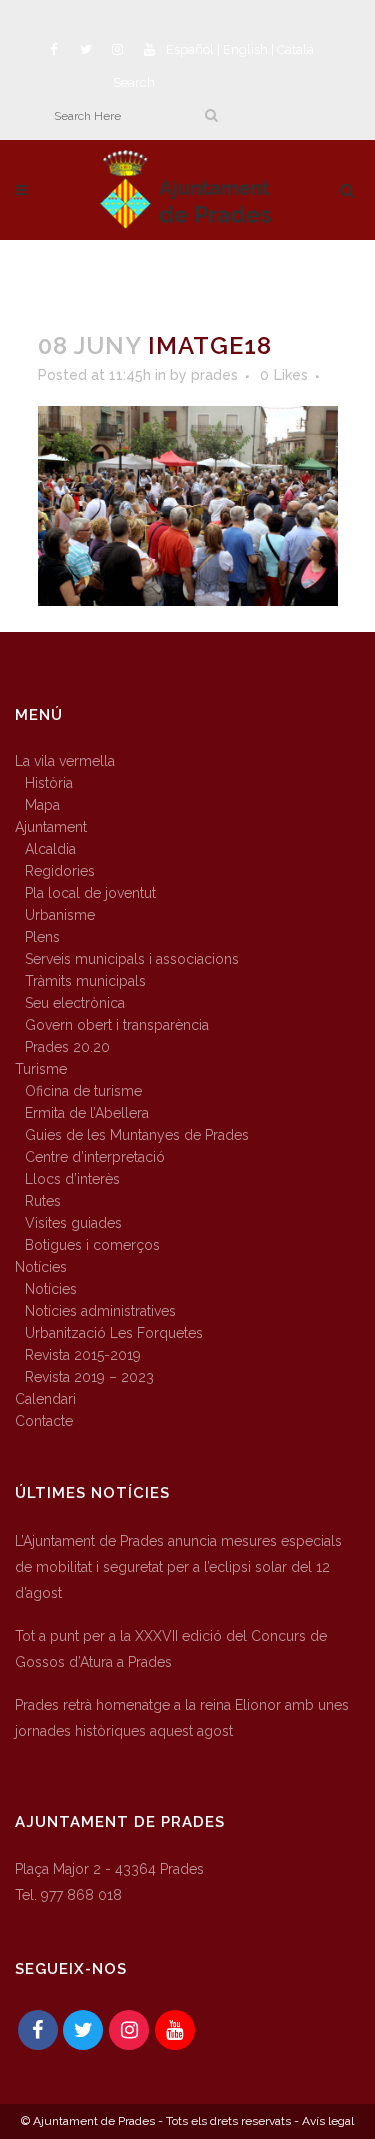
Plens (42, 937)
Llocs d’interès (72, 1179)
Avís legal (328, 2121)
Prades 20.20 (67, 1047)
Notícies (41, 1267)
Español (190, 49)
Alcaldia (50, 849)
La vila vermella (65, 761)
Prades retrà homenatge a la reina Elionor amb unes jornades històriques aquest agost (182, 1718)
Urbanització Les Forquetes (114, 1333)
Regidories (60, 871)
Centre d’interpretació (95, 1157)
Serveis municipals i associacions (132, 959)
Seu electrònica (75, 1003)
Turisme (41, 1069)
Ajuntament (51, 827)
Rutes (43, 1201)
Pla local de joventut (90, 893)
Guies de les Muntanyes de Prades (137, 1135)
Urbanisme (60, 915)
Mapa (42, 805)
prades (214, 375)
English (245, 49)
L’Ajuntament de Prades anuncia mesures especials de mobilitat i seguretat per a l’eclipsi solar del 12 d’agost (178, 1567)
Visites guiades (73, 1223)
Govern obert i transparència (117, 1025)
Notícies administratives (100, 1311)
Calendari (45, 1399)
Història (49, 783)
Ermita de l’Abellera (87, 1113)
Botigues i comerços (92, 1245)
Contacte (44, 1421)
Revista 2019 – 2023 (89, 1377)
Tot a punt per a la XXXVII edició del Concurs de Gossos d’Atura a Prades (171, 1649)
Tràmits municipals (85, 981)
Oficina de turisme (83, 1091)
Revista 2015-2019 (83, 1355)
